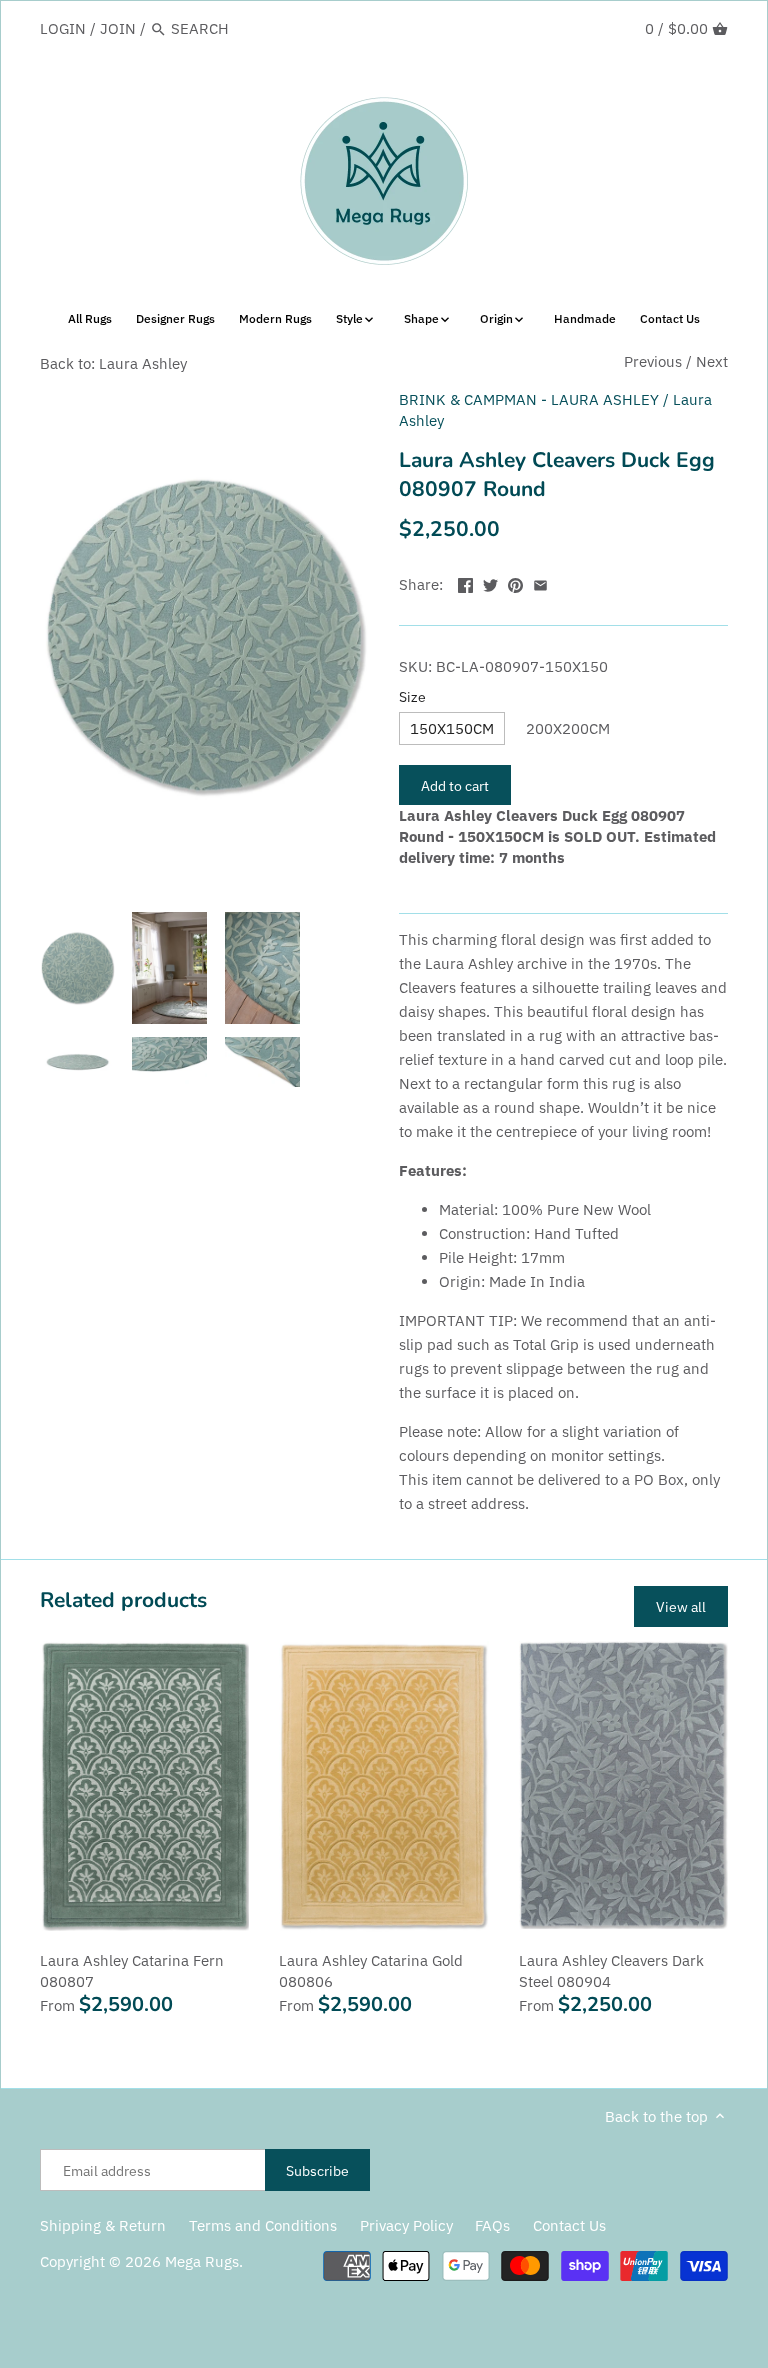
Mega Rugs (202, 2261)
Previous (653, 361)
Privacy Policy (406, 2225)
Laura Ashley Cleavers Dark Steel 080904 (611, 1971)
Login (63, 28)
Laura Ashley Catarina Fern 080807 (132, 1971)
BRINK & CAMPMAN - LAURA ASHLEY (529, 399)
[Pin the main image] (515, 582)
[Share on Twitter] (490, 582)
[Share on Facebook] (465, 582)
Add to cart (455, 785)
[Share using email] (540, 582)
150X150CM (452, 728)
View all (681, 1606)
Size (412, 697)
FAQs (492, 2225)
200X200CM (568, 728)
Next (712, 361)
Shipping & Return (103, 2225)
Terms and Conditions (263, 2225)
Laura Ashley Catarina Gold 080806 (371, 1971)
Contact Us (569, 2225)
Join (118, 28)
